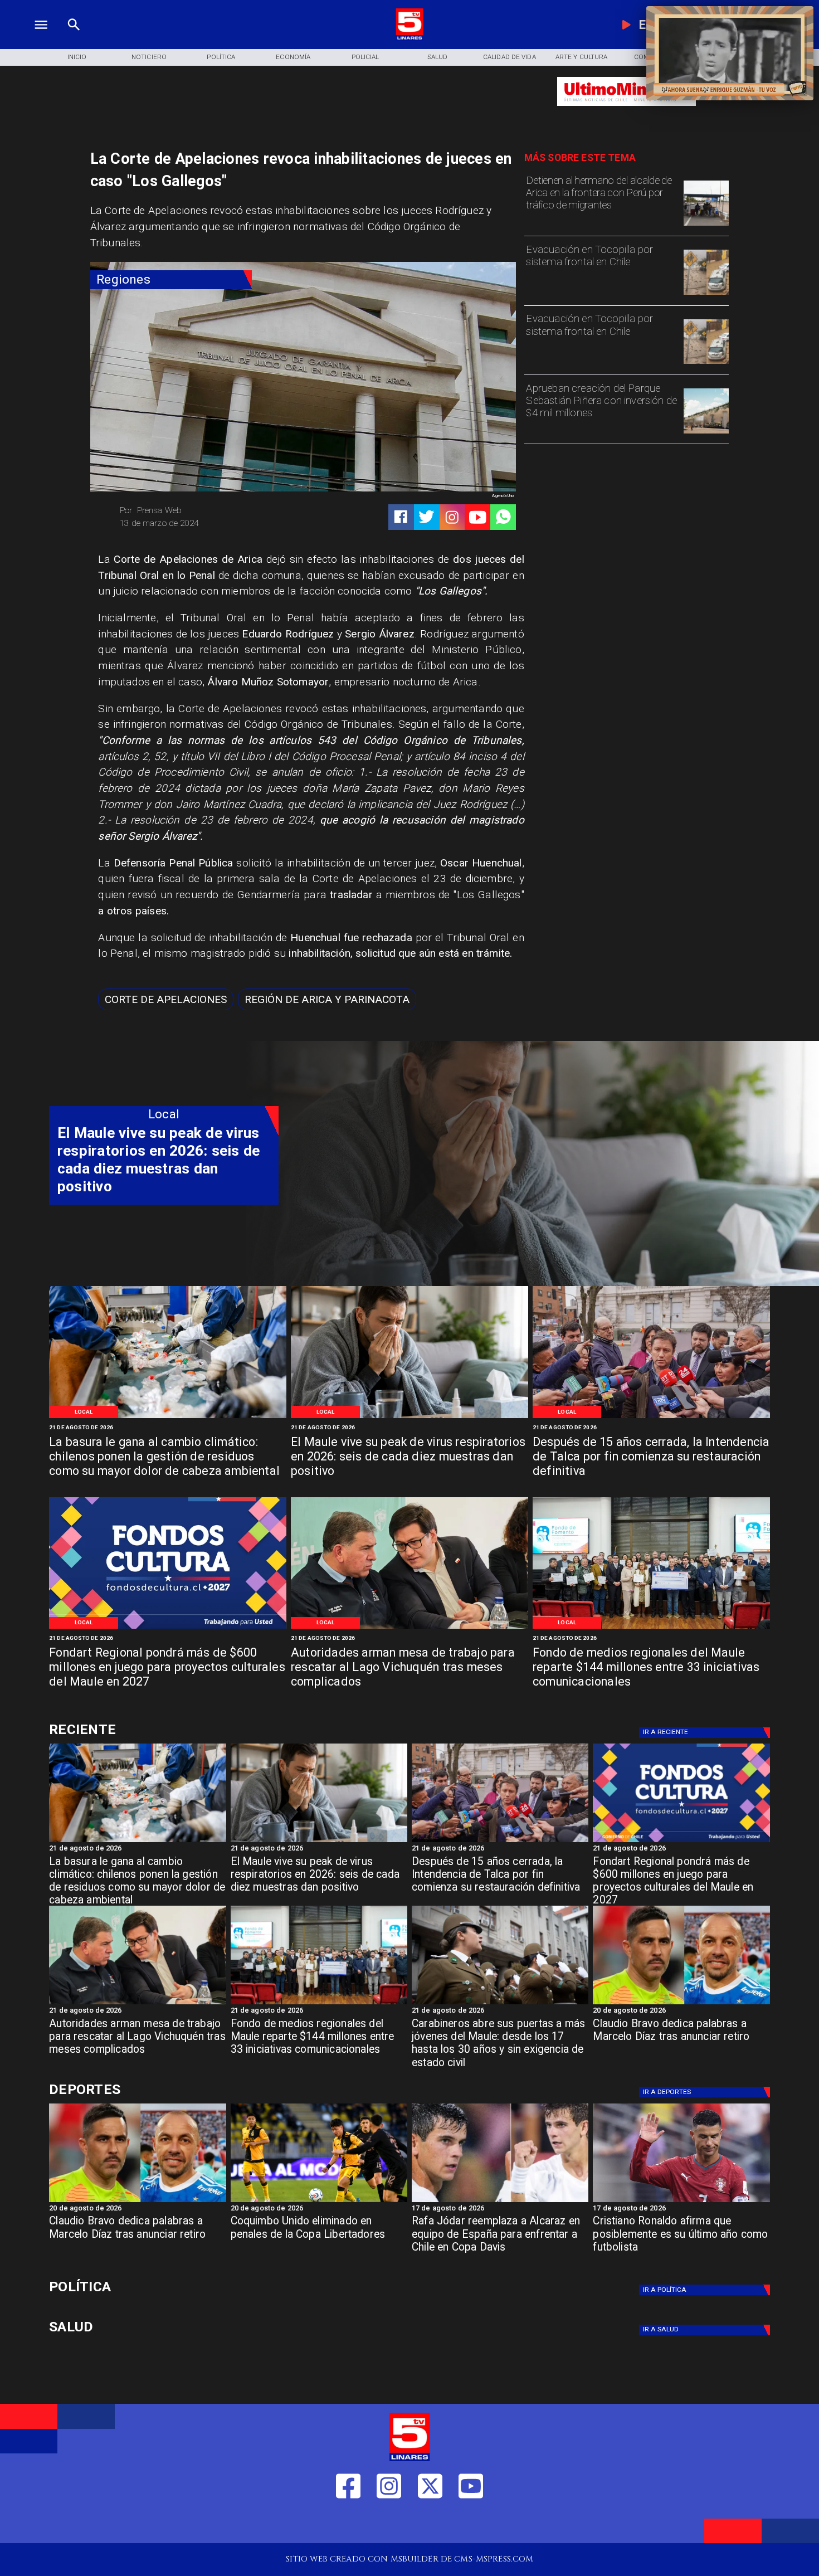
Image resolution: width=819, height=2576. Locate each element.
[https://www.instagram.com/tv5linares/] (452, 517)
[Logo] (409, 38)
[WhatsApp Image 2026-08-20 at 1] (651, 1417)
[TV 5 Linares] (74, 38)
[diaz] (681, 2004)
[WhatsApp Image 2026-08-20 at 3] (168, 1628)
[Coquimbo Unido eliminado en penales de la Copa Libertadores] (319, 2202)
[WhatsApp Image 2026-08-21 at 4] (651, 1628)
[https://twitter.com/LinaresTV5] (430, 2524)
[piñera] (706, 433)
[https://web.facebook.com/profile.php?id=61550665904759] (348, 2524)
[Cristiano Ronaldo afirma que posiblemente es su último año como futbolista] (681, 2202)
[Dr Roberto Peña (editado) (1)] (409, 1417)
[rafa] (500, 2202)
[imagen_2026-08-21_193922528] (168, 1417)
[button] (166, 999)
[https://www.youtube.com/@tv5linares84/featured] (478, 517)
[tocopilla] (706, 294)
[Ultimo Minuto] (627, 111)
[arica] (706, 225)
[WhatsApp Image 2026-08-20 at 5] (409, 1628)
